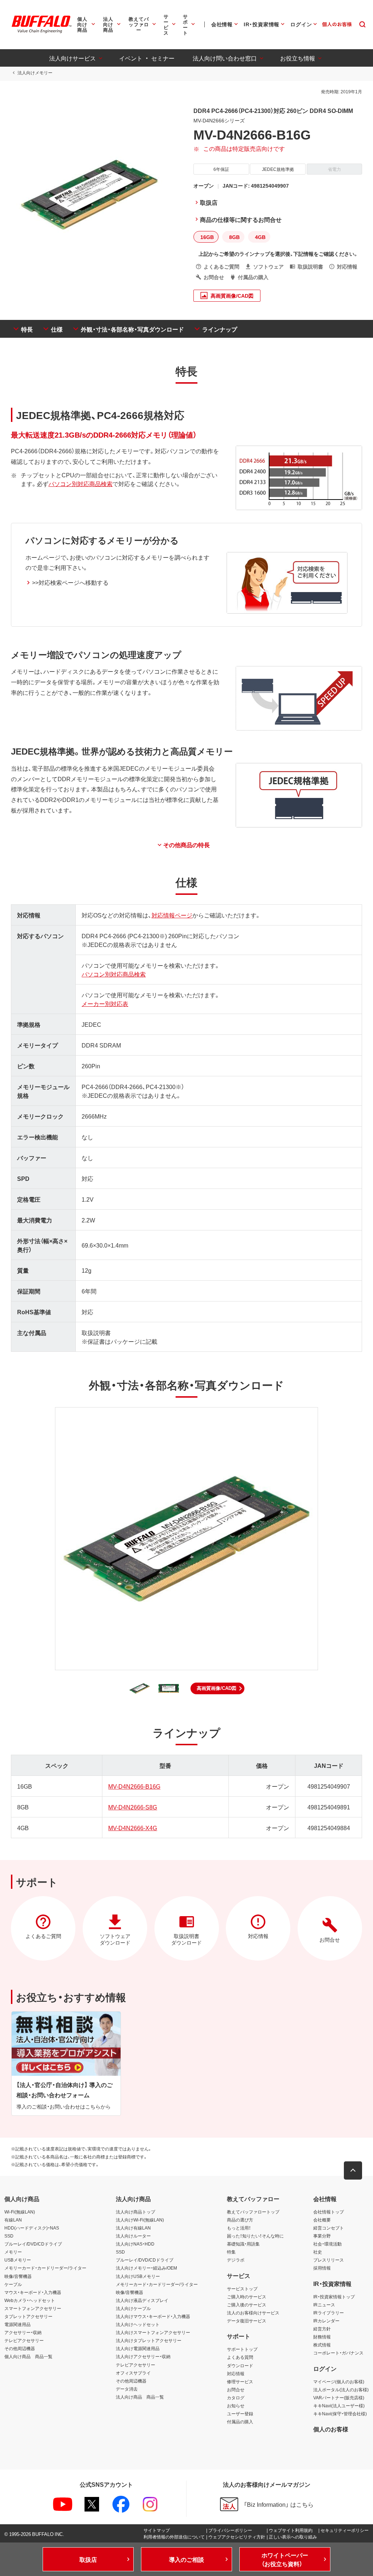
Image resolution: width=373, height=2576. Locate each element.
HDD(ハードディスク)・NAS (32, 2228)
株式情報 (322, 2345)
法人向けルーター (133, 2236)
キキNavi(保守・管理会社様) (340, 2413)
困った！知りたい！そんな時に (255, 2236)
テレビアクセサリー (24, 2340)
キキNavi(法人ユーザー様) (339, 2405)
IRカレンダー (326, 2321)
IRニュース (324, 2305)
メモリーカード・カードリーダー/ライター (45, 2268)
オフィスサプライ (133, 2373)
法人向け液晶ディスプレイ (142, 2300)
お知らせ (236, 2405)
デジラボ (236, 2260)
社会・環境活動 (327, 2244)
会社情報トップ (329, 2212)
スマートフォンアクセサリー (33, 2308)
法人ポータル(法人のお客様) (341, 2389)
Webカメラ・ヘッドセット (30, 2300)
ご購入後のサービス (247, 2305)
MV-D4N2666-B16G (134, 1786)
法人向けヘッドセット (138, 2324)
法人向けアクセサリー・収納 (143, 2356)
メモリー (13, 2252)
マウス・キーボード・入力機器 (33, 2292)
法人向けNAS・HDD (135, 2244)
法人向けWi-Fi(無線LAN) (140, 2220)
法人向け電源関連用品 (138, 2348)
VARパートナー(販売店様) (339, 2397)
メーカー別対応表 (105, 1003)
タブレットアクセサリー (28, 2316)
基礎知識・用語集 (243, 2244)
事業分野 (322, 2236)
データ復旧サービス (247, 2321)
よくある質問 (240, 2357)
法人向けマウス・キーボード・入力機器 (153, 2316)
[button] (217, 1688)
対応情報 (236, 2373)
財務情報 (322, 2337)
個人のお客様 (331, 2429)
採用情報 (322, 2268)
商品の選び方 (240, 2220)
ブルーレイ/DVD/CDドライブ (33, 2244)
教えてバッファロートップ (253, 2212)
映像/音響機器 (18, 2276)
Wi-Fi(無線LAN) (20, 2212)
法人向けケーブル (133, 2308)
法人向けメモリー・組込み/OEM (146, 2268)
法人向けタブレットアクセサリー (149, 2340)
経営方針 (322, 2329)
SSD (9, 2236)
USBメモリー (18, 2260)
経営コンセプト (329, 2228)
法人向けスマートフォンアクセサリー (153, 2332)
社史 (318, 2252)
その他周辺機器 (20, 2348)
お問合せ (236, 2389)
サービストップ (242, 2289)
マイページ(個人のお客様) (339, 2381)
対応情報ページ (172, 915)
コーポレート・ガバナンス (338, 2353)
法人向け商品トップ (136, 2212)
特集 (231, 2252)
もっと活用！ (239, 2228)
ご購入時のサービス (247, 2297)
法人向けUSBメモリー (138, 2276)
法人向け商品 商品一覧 (140, 2397)
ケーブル (13, 2284)
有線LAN (13, 2220)
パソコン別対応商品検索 (81, 484)
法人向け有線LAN (133, 2228)
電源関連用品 (17, 2324)
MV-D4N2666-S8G (133, 1807)
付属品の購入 (240, 2422)
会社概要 (322, 2220)
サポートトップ (242, 2349)
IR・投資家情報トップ (334, 2297)
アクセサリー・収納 (23, 2332)
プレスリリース (329, 2260)
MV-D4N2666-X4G (133, 1828)
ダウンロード (240, 2365)
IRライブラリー (329, 2313)
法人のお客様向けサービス (253, 2313)
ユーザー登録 (240, 2413)
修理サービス (240, 2381)
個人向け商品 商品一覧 (28, 2356)
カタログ (236, 2397)
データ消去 (127, 2389)
